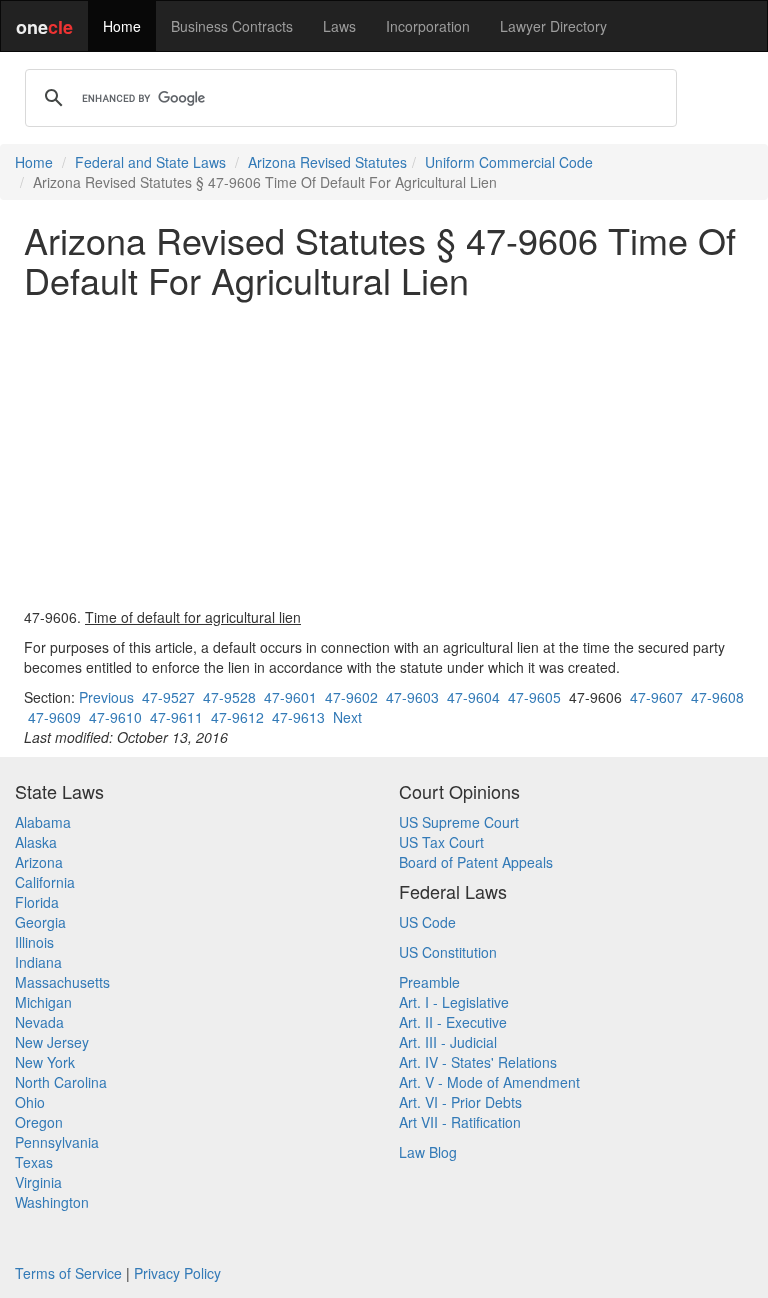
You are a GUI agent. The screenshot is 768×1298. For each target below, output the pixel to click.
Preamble (429, 982)
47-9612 (237, 717)
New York (45, 1062)
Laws (339, 26)
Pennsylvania (57, 1142)
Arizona (39, 862)
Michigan (43, 1002)
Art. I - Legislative (454, 1002)
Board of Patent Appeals (476, 862)
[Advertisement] (384, 453)
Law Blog (428, 1152)
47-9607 (656, 697)
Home (122, 26)
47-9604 (473, 697)
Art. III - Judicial (448, 1042)
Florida (37, 902)
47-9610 (115, 717)
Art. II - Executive (453, 1022)
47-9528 (229, 697)
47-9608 (717, 697)
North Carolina (61, 1082)
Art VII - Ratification (460, 1122)
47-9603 (412, 697)
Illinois (34, 942)
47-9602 (351, 697)
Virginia (38, 1182)
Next (347, 717)
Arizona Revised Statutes (327, 162)
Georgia (40, 922)
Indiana (38, 962)
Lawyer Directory (553, 26)
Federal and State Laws (150, 162)
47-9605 (534, 697)
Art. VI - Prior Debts (460, 1102)
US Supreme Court (459, 822)
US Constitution (448, 952)
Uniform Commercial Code (509, 162)
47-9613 (298, 717)
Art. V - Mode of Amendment (489, 1082)
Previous (106, 697)
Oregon (39, 1122)
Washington (52, 1202)
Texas (34, 1162)
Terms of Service (68, 1273)
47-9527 (168, 697)
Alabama (43, 822)
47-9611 (176, 717)
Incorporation (428, 26)
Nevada (39, 1022)
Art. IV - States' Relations (478, 1062)
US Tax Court (441, 842)
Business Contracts (232, 26)
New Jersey (52, 1042)
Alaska (36, 842)
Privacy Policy (177, 1273)
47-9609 (54, 717)
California (45, 882)
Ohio (30, 1102)
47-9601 (290, 697)
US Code (427, 922)
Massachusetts (62, 982)
